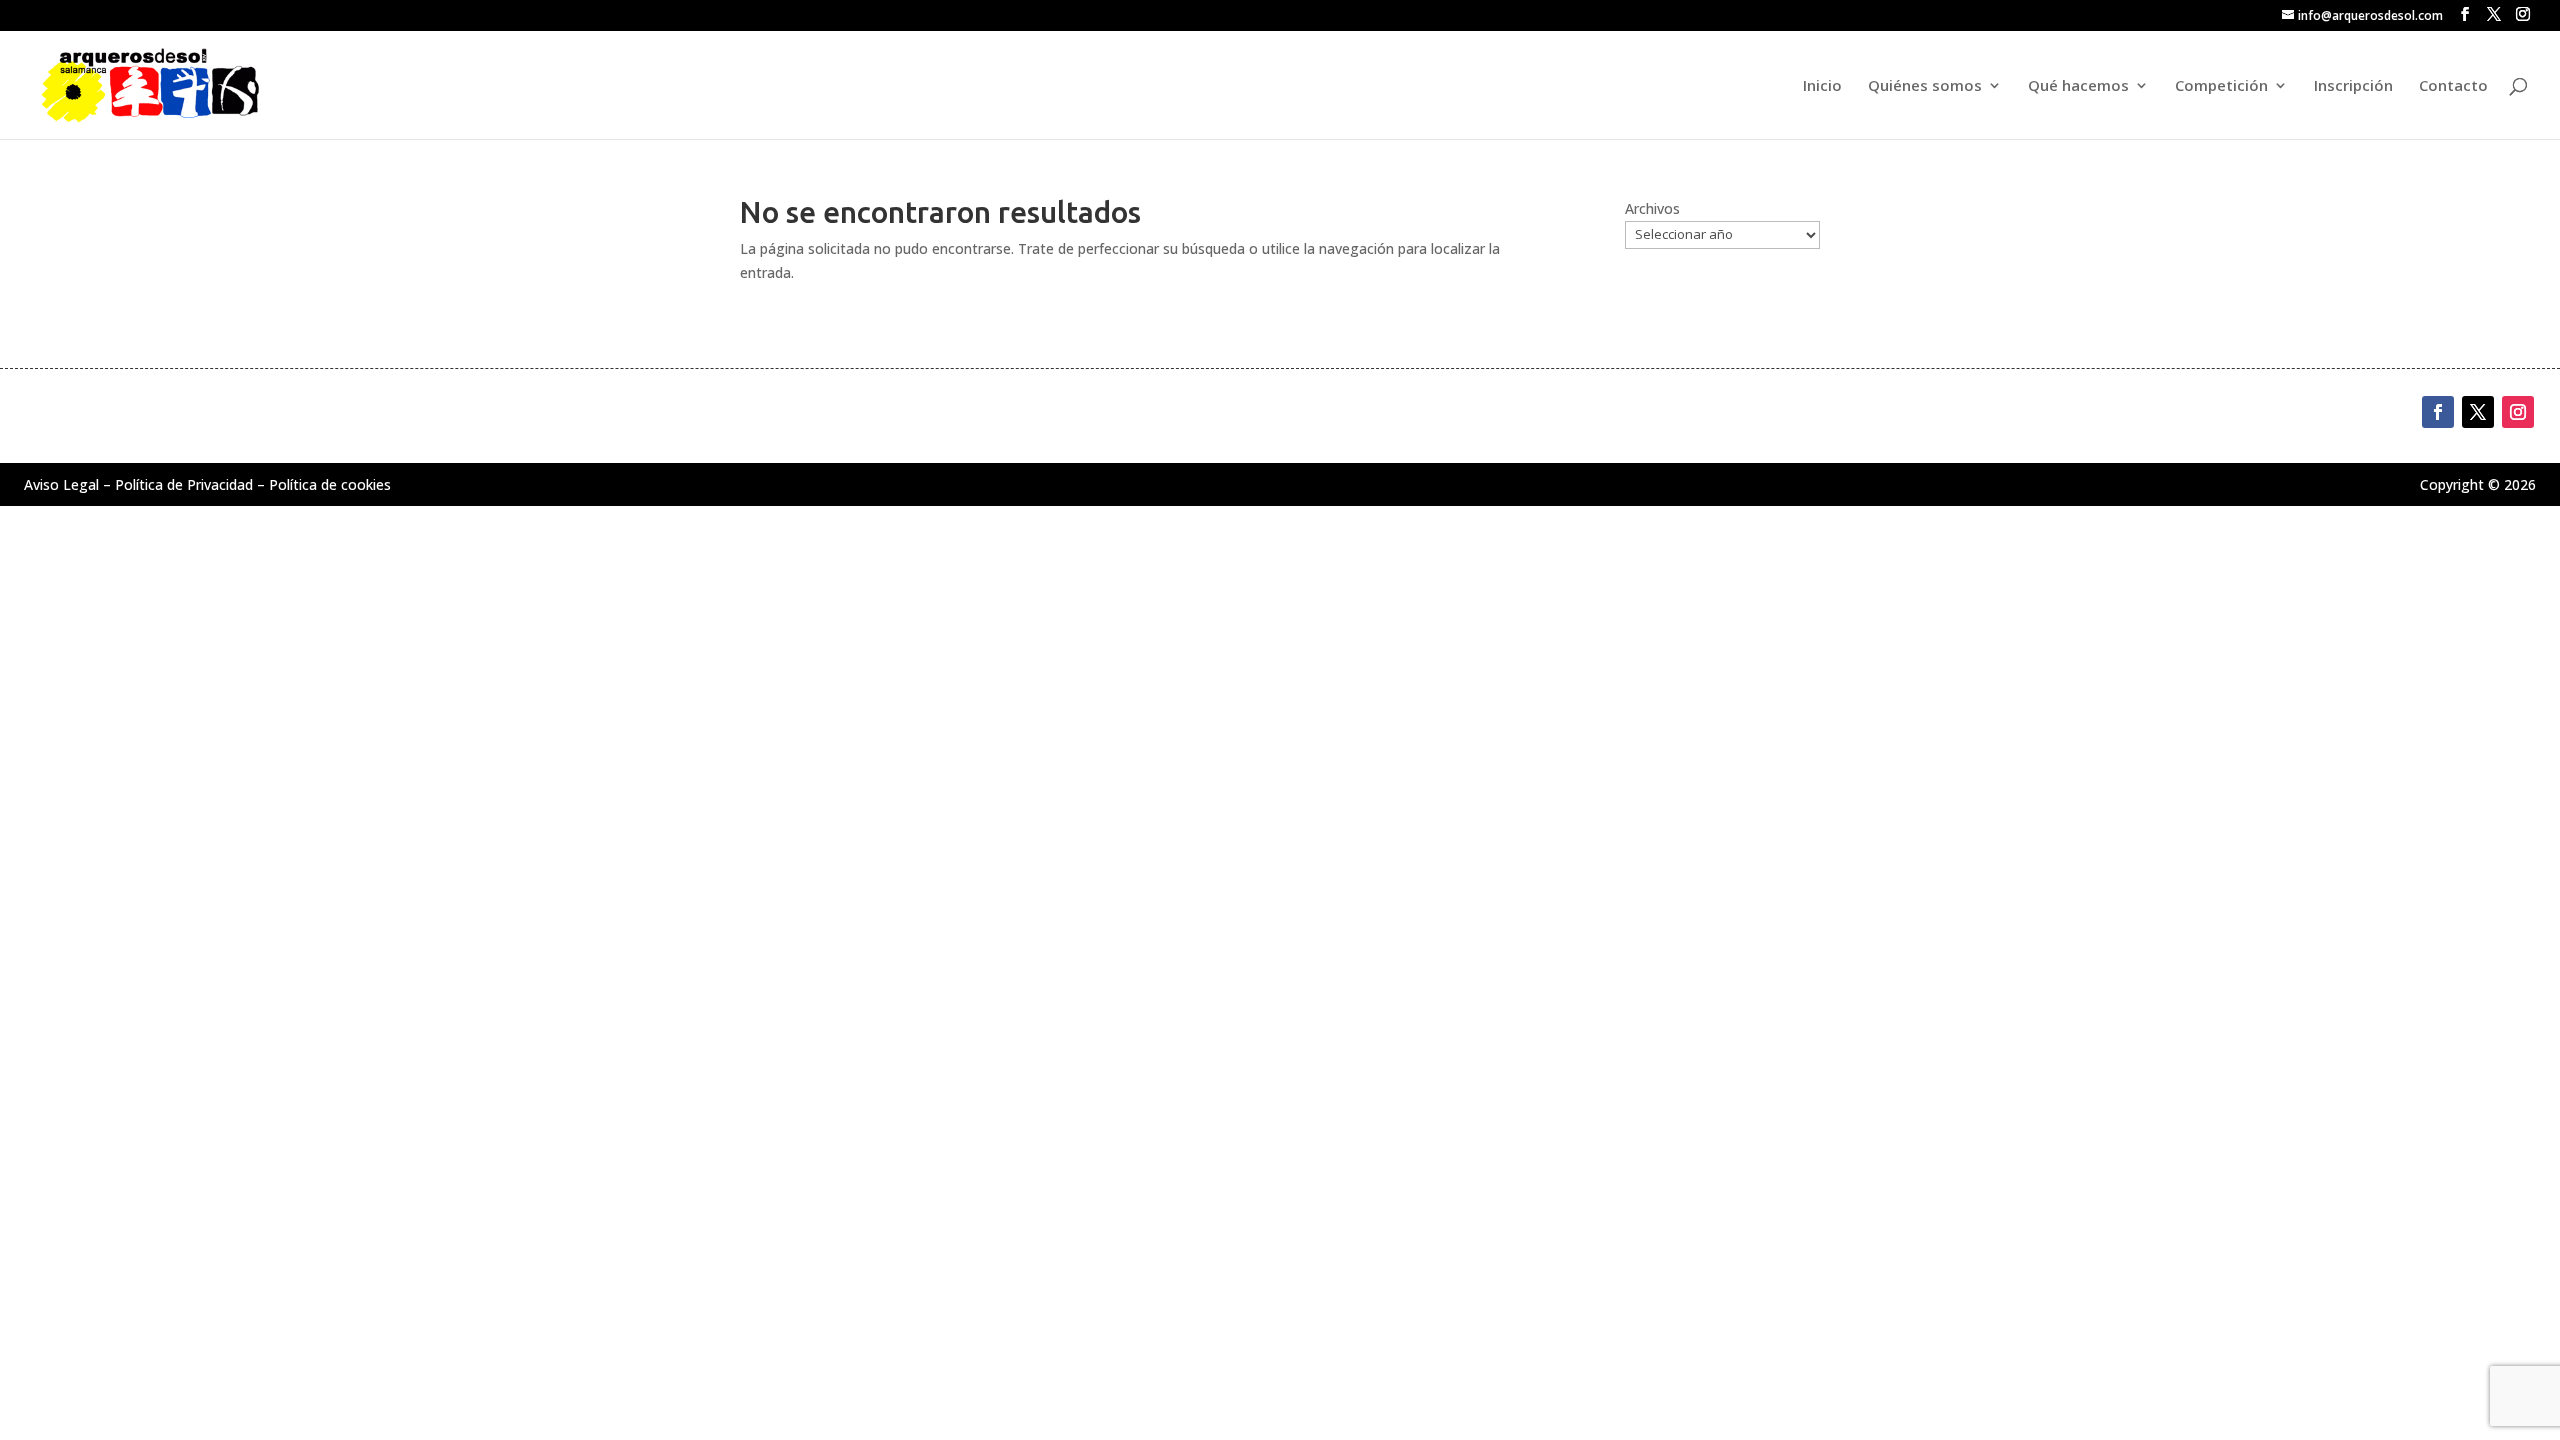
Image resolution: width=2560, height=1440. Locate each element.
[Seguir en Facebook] (2438, 412)
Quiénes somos (1925, 86)
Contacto (2453, 86)
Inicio (1822, 86)
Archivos (1652, 208)
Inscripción (2353, 86)
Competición (2221, 86)
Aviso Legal (61, 484)
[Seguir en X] (2478, 412)
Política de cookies (330, 484)
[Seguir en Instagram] (2518, 412)
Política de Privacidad (184, 484)
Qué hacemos (2078, 86)
